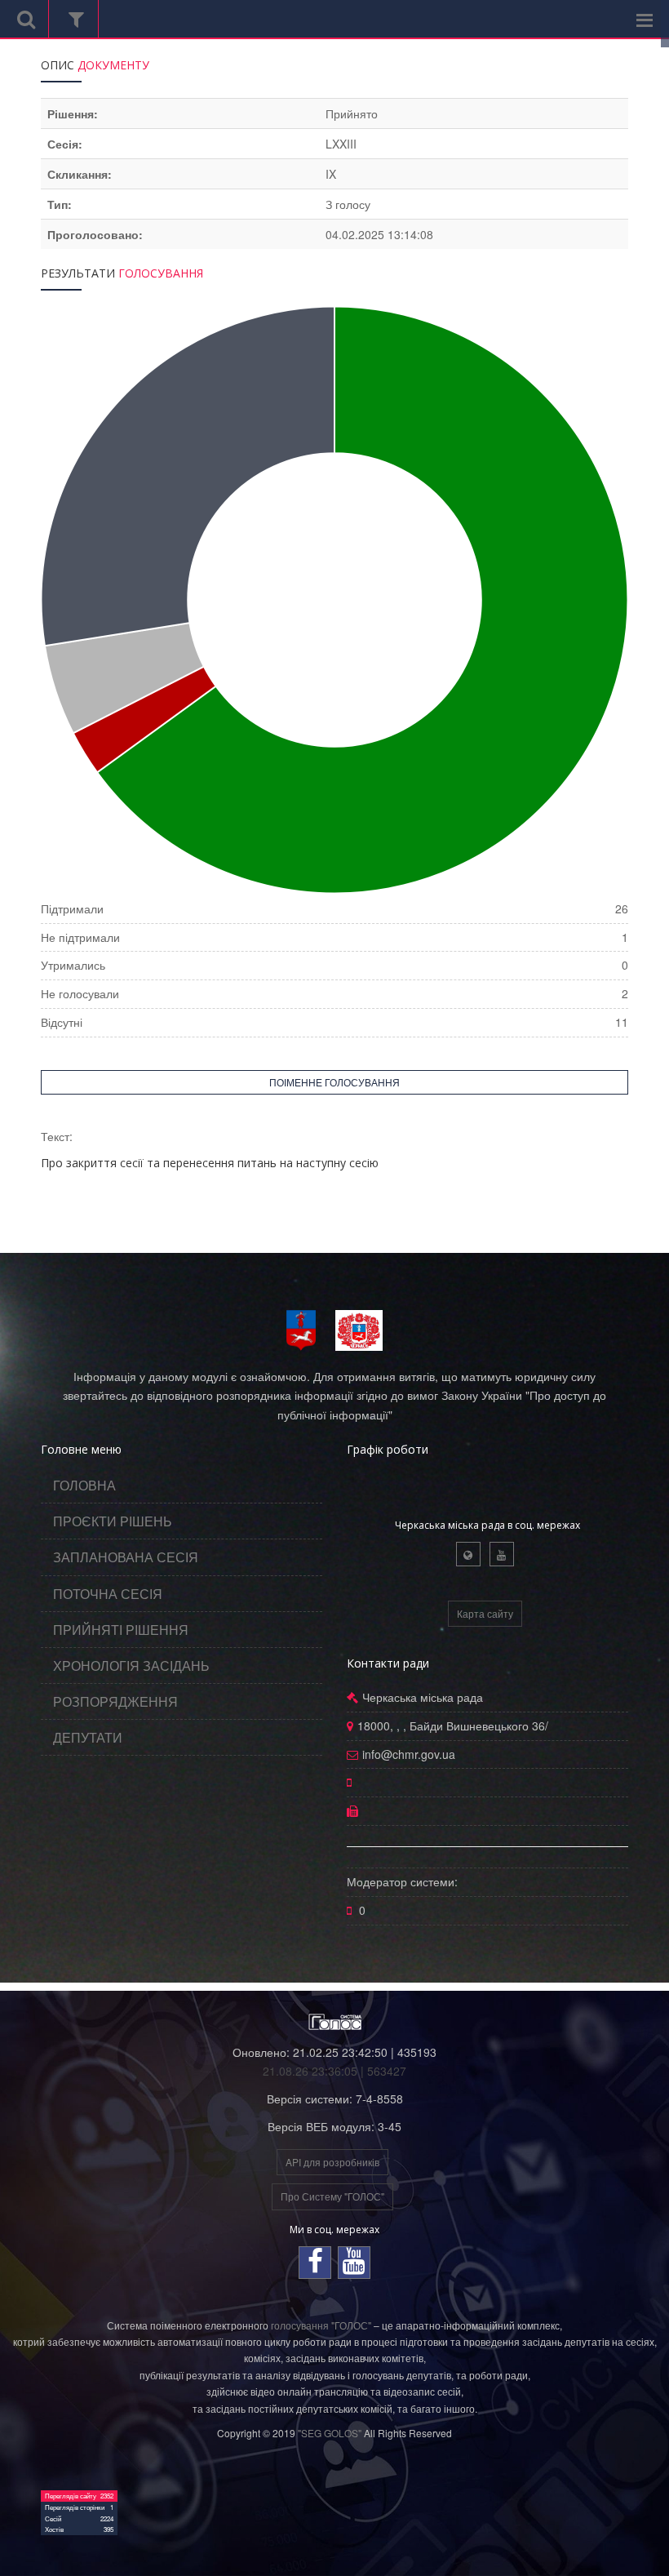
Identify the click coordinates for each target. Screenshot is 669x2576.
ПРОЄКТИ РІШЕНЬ (113, 1521)
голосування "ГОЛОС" (321, 2325)
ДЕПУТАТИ (88, 1737)
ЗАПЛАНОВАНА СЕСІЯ (126, 1557)
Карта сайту (485, 1613)
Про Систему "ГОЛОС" (332, 2196)
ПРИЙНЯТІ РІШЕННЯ (121, 1630)
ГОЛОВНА (84, 1485)
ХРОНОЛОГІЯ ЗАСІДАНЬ (131, 1666)
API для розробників (332, 2162)
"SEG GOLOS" (330, 2433)
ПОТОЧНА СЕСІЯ (108, 1594)
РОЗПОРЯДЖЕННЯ (115, 1701)
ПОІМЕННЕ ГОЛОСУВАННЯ (334, 1082)
